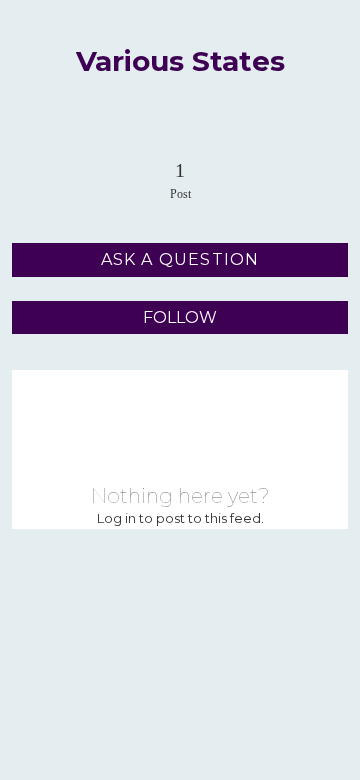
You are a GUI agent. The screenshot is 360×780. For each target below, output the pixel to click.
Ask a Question (180, 259)
